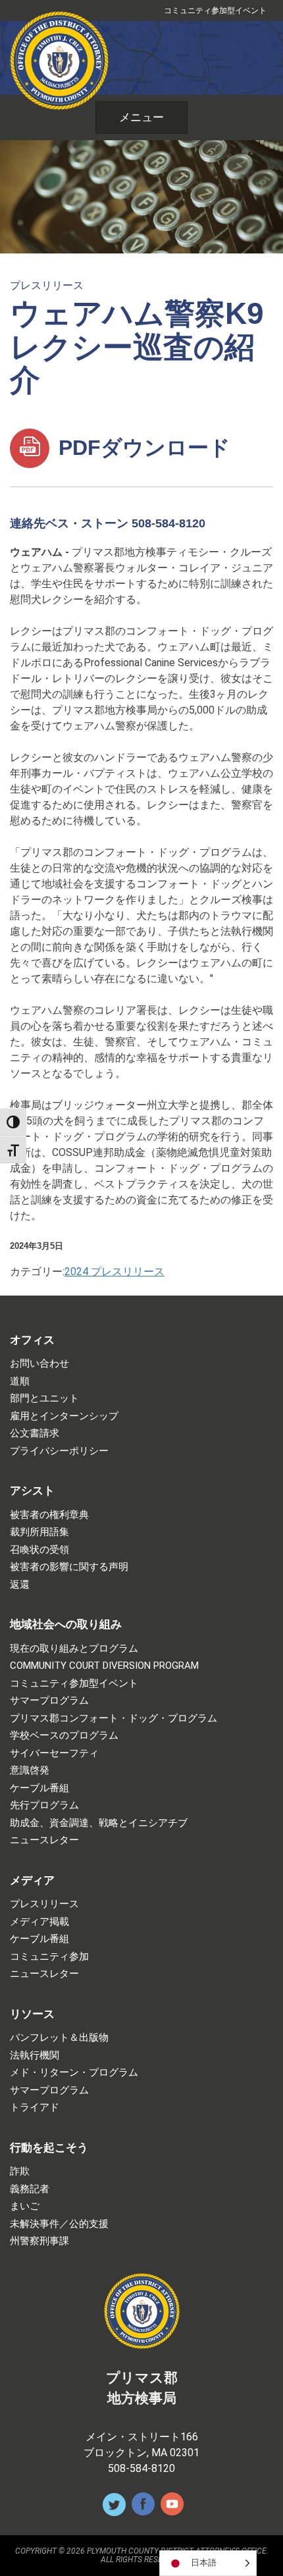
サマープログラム (49, 1701)
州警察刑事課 (39, 2241)
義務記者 (30, 2189)
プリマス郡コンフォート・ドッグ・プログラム (114, 1719)
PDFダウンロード (141, 448)
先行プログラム (44, 1805)
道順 (20, 1381)
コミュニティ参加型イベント (215, 11)
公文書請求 (35, 1433)
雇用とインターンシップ (64, 1416)
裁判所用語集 (39, 1532)
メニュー (141, 117)
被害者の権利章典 (49, 1515)
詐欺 (20, 2171)
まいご (25, 2206)
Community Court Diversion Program (104, 1666)
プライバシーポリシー (59, 1451)
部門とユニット (44, 1399)
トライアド (35, 2108)
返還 (20, 1585)
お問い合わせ (39, 1364)
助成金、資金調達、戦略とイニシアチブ (99, 1823)
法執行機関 (35, 2056)
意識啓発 (30, 1771)
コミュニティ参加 (49, 1957)
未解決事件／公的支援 (59, 2224)
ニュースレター (44, 1840)
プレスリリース (47, 285)
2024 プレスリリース (115, 1272)
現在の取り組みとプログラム (74, 1649)
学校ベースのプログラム (64, 1736)
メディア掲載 (39, 1922)
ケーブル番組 (39, 1788)
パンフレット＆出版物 (59, 2038)
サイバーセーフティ (54, 1753)
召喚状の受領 (39, 1550)
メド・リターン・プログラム (74, 2073)
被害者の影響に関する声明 (69, 1567)
